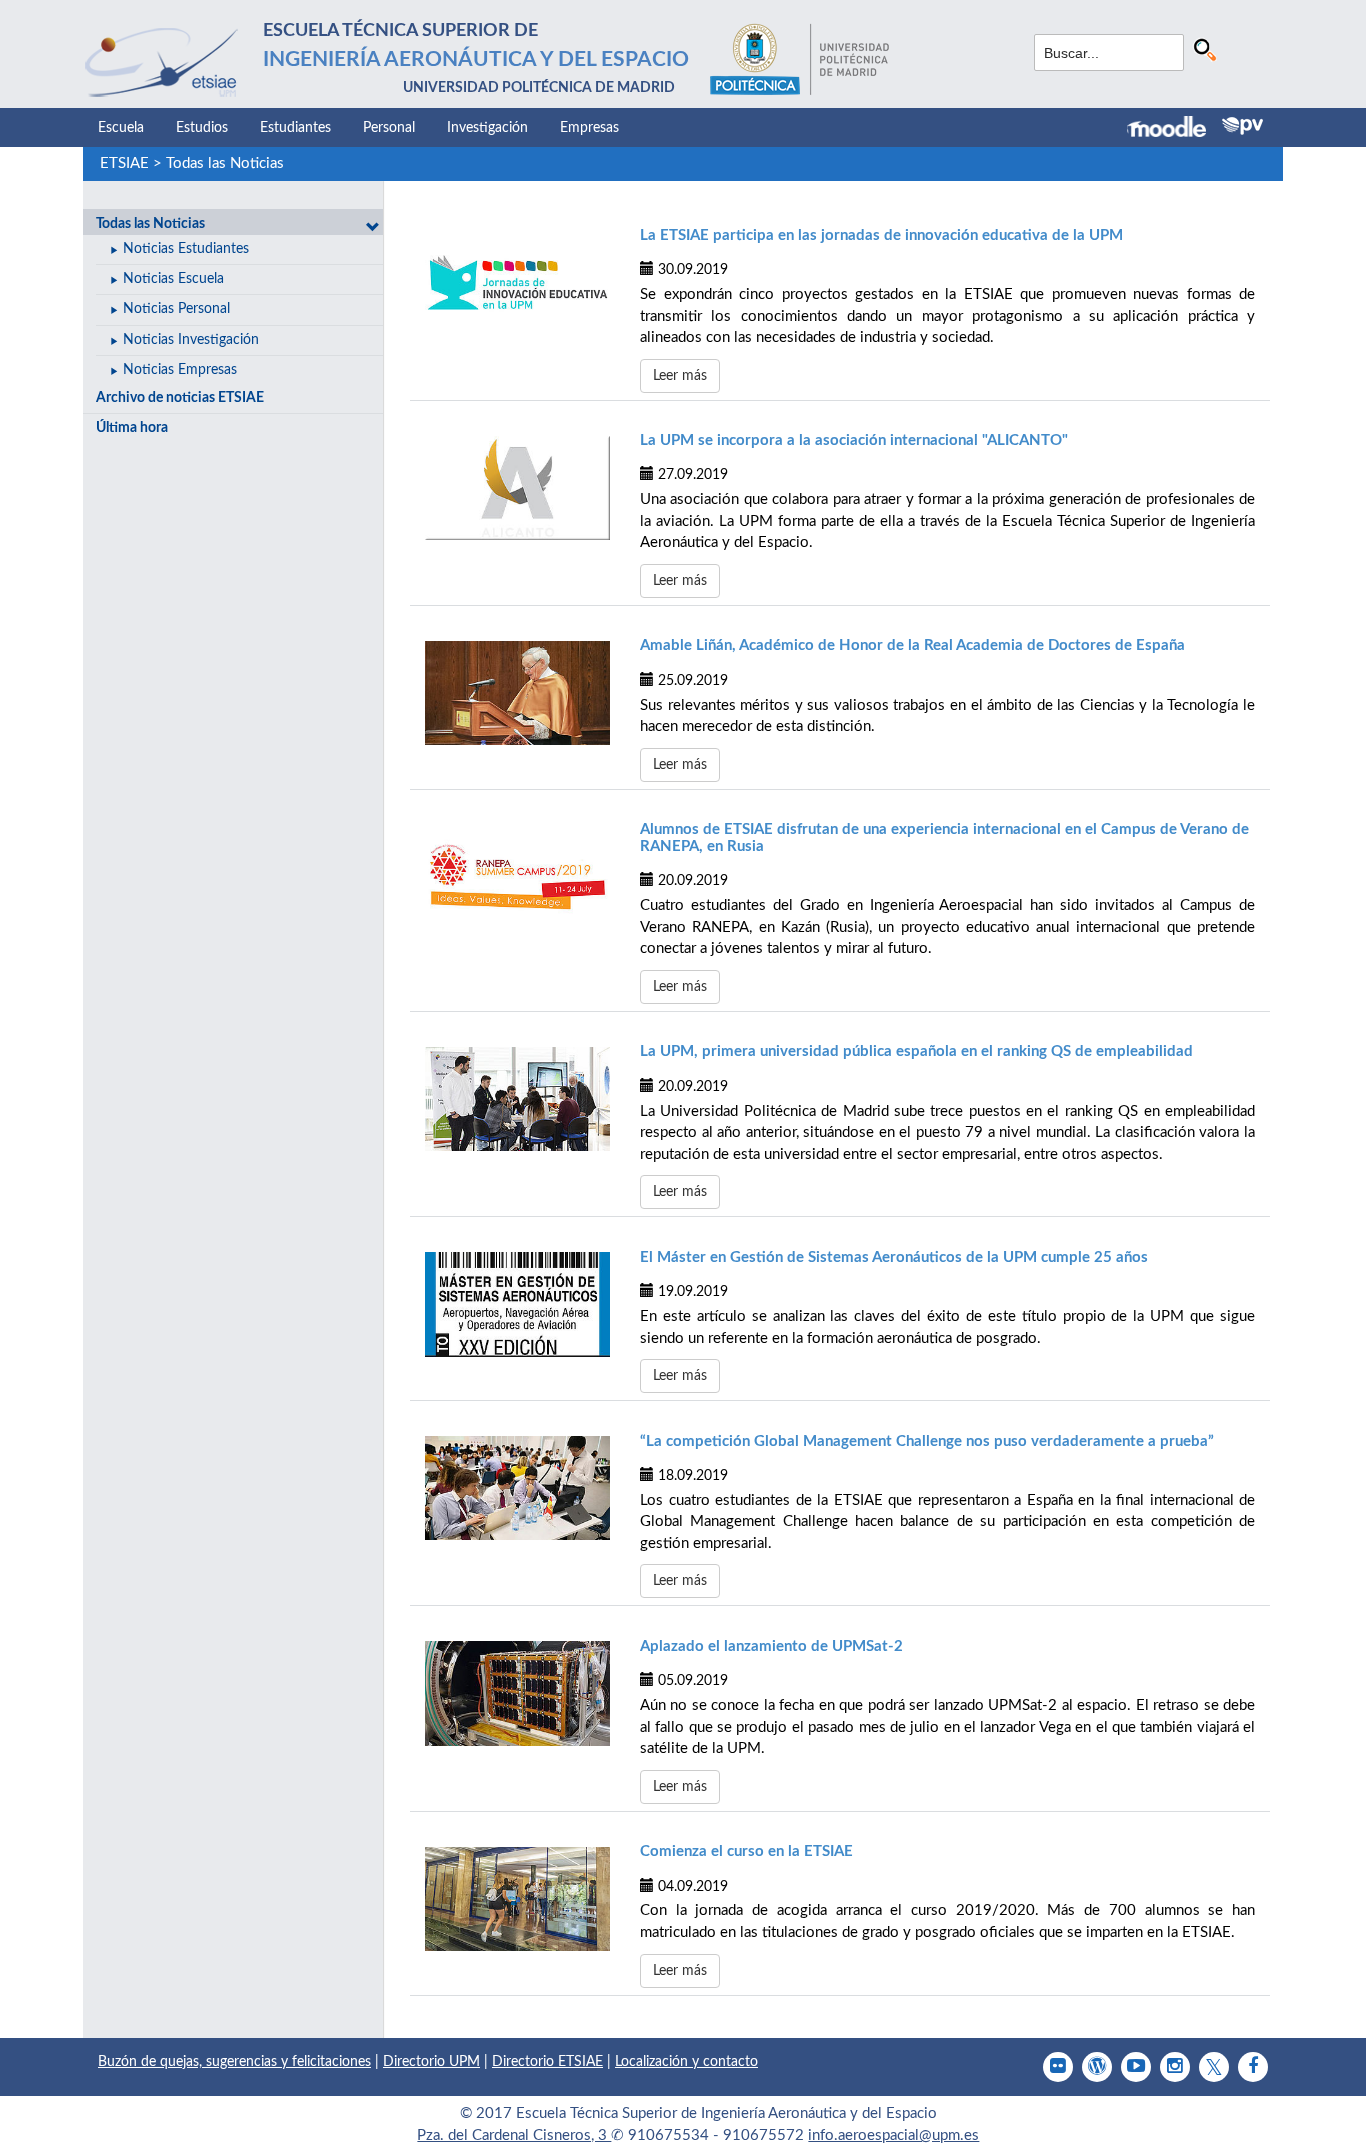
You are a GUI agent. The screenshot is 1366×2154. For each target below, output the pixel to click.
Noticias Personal (176, 309)
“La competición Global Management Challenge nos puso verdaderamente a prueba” (927, 1441)
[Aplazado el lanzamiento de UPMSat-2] (517, 1693)
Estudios (202, 128)
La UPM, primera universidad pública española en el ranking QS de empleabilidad (916, 1051)
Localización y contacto (686, 2062)
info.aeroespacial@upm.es (893, 2135)
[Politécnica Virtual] (1242, 126)
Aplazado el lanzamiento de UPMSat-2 (771, 1646)
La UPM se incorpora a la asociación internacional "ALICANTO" (854, 440)
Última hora (132, 428)
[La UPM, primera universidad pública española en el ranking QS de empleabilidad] (517, 1099)
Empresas (589, 128)
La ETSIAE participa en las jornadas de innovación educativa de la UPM (881, 235)
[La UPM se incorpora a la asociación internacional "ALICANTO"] (517, 488)
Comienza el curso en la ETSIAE (746, 1851)
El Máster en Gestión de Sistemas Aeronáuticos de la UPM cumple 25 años (894, 1257)
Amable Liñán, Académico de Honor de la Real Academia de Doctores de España (912, 645)
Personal (389, 128)
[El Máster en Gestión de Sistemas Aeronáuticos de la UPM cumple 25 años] (517, 1304)
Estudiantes (295, 128)
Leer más (680, 376)
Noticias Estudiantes (186, 249)
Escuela (121, 128)
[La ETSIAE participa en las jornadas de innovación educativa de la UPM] (517, 282)
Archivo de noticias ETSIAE (180, 398)
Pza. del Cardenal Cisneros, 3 (514, 2135)
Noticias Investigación (191, 340)
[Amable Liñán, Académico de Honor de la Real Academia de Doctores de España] (517, 693)
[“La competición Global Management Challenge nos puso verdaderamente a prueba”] (517, 1488)
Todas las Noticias (225, 163)
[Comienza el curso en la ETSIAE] (517, 1899)
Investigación (487, 128)
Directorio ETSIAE (547, 2062)
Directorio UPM (431, 2062)
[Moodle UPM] (1174, 129)
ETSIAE (124, 163)
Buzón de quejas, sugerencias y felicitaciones (234, 2062)
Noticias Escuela (173, 279)
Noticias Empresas (180, 370)
